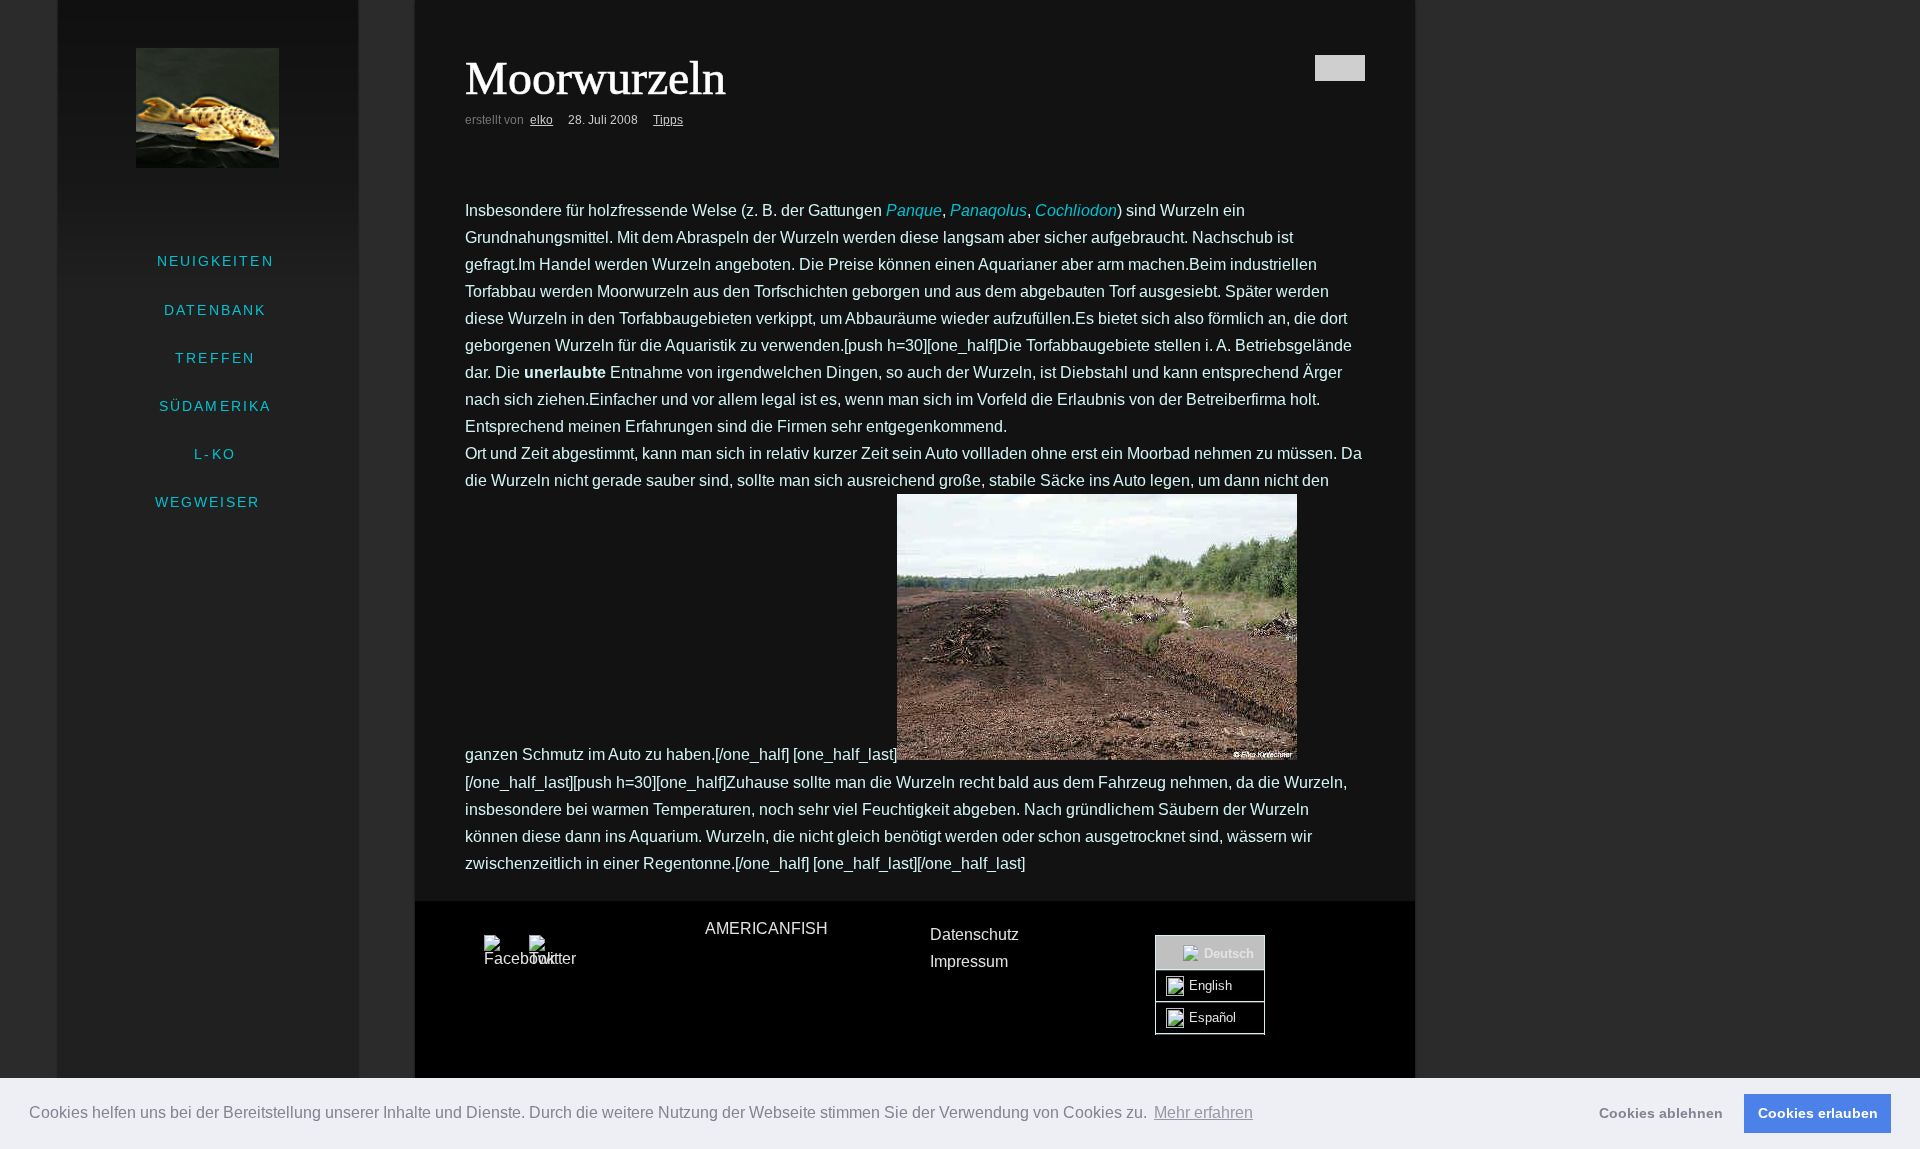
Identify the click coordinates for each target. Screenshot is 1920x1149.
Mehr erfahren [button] (1203, 1112)
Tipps (668, 120)
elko (541, 120)
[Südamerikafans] (207, 108)
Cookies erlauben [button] (1818, 1113)
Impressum (969, 961)
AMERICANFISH (766, 928)
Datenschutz (974, 934)
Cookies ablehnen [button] (1661, 1113)
